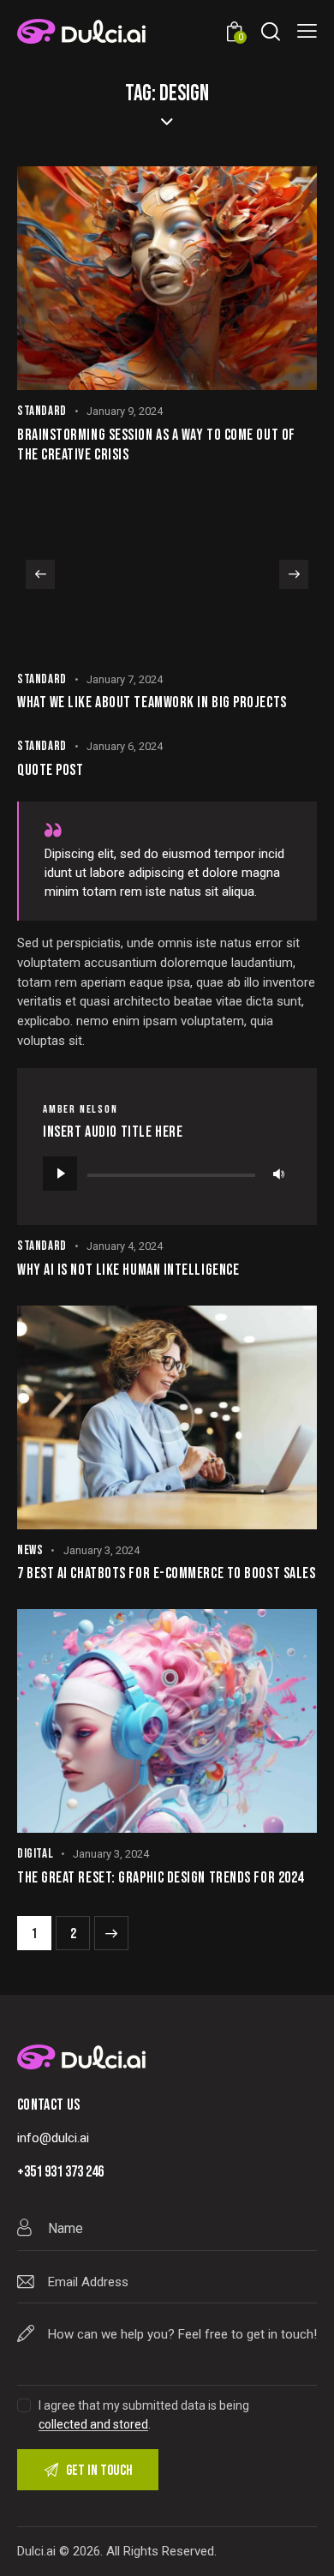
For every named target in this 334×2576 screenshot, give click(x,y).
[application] (167, 1174)
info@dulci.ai (53, 2138)
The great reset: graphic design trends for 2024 (161, 1878)
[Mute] (278, 1174)
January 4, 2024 (125, 1246)
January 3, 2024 (101, 1550)
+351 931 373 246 (60, 2172)
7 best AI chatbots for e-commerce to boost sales (166, 1573)
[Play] (60, 1174)
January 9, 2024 (125, 411)
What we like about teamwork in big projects (152, 703)
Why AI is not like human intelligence (128, 1270)
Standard (42, 411)
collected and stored (93, 2425)
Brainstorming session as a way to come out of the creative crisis (156, 445)
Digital (35, 1854)
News (30, 1550)
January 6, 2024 (125, 746)
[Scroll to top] (306, 2548)
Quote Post (51, 770)
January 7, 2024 (125, 679)
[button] (40, 574)
